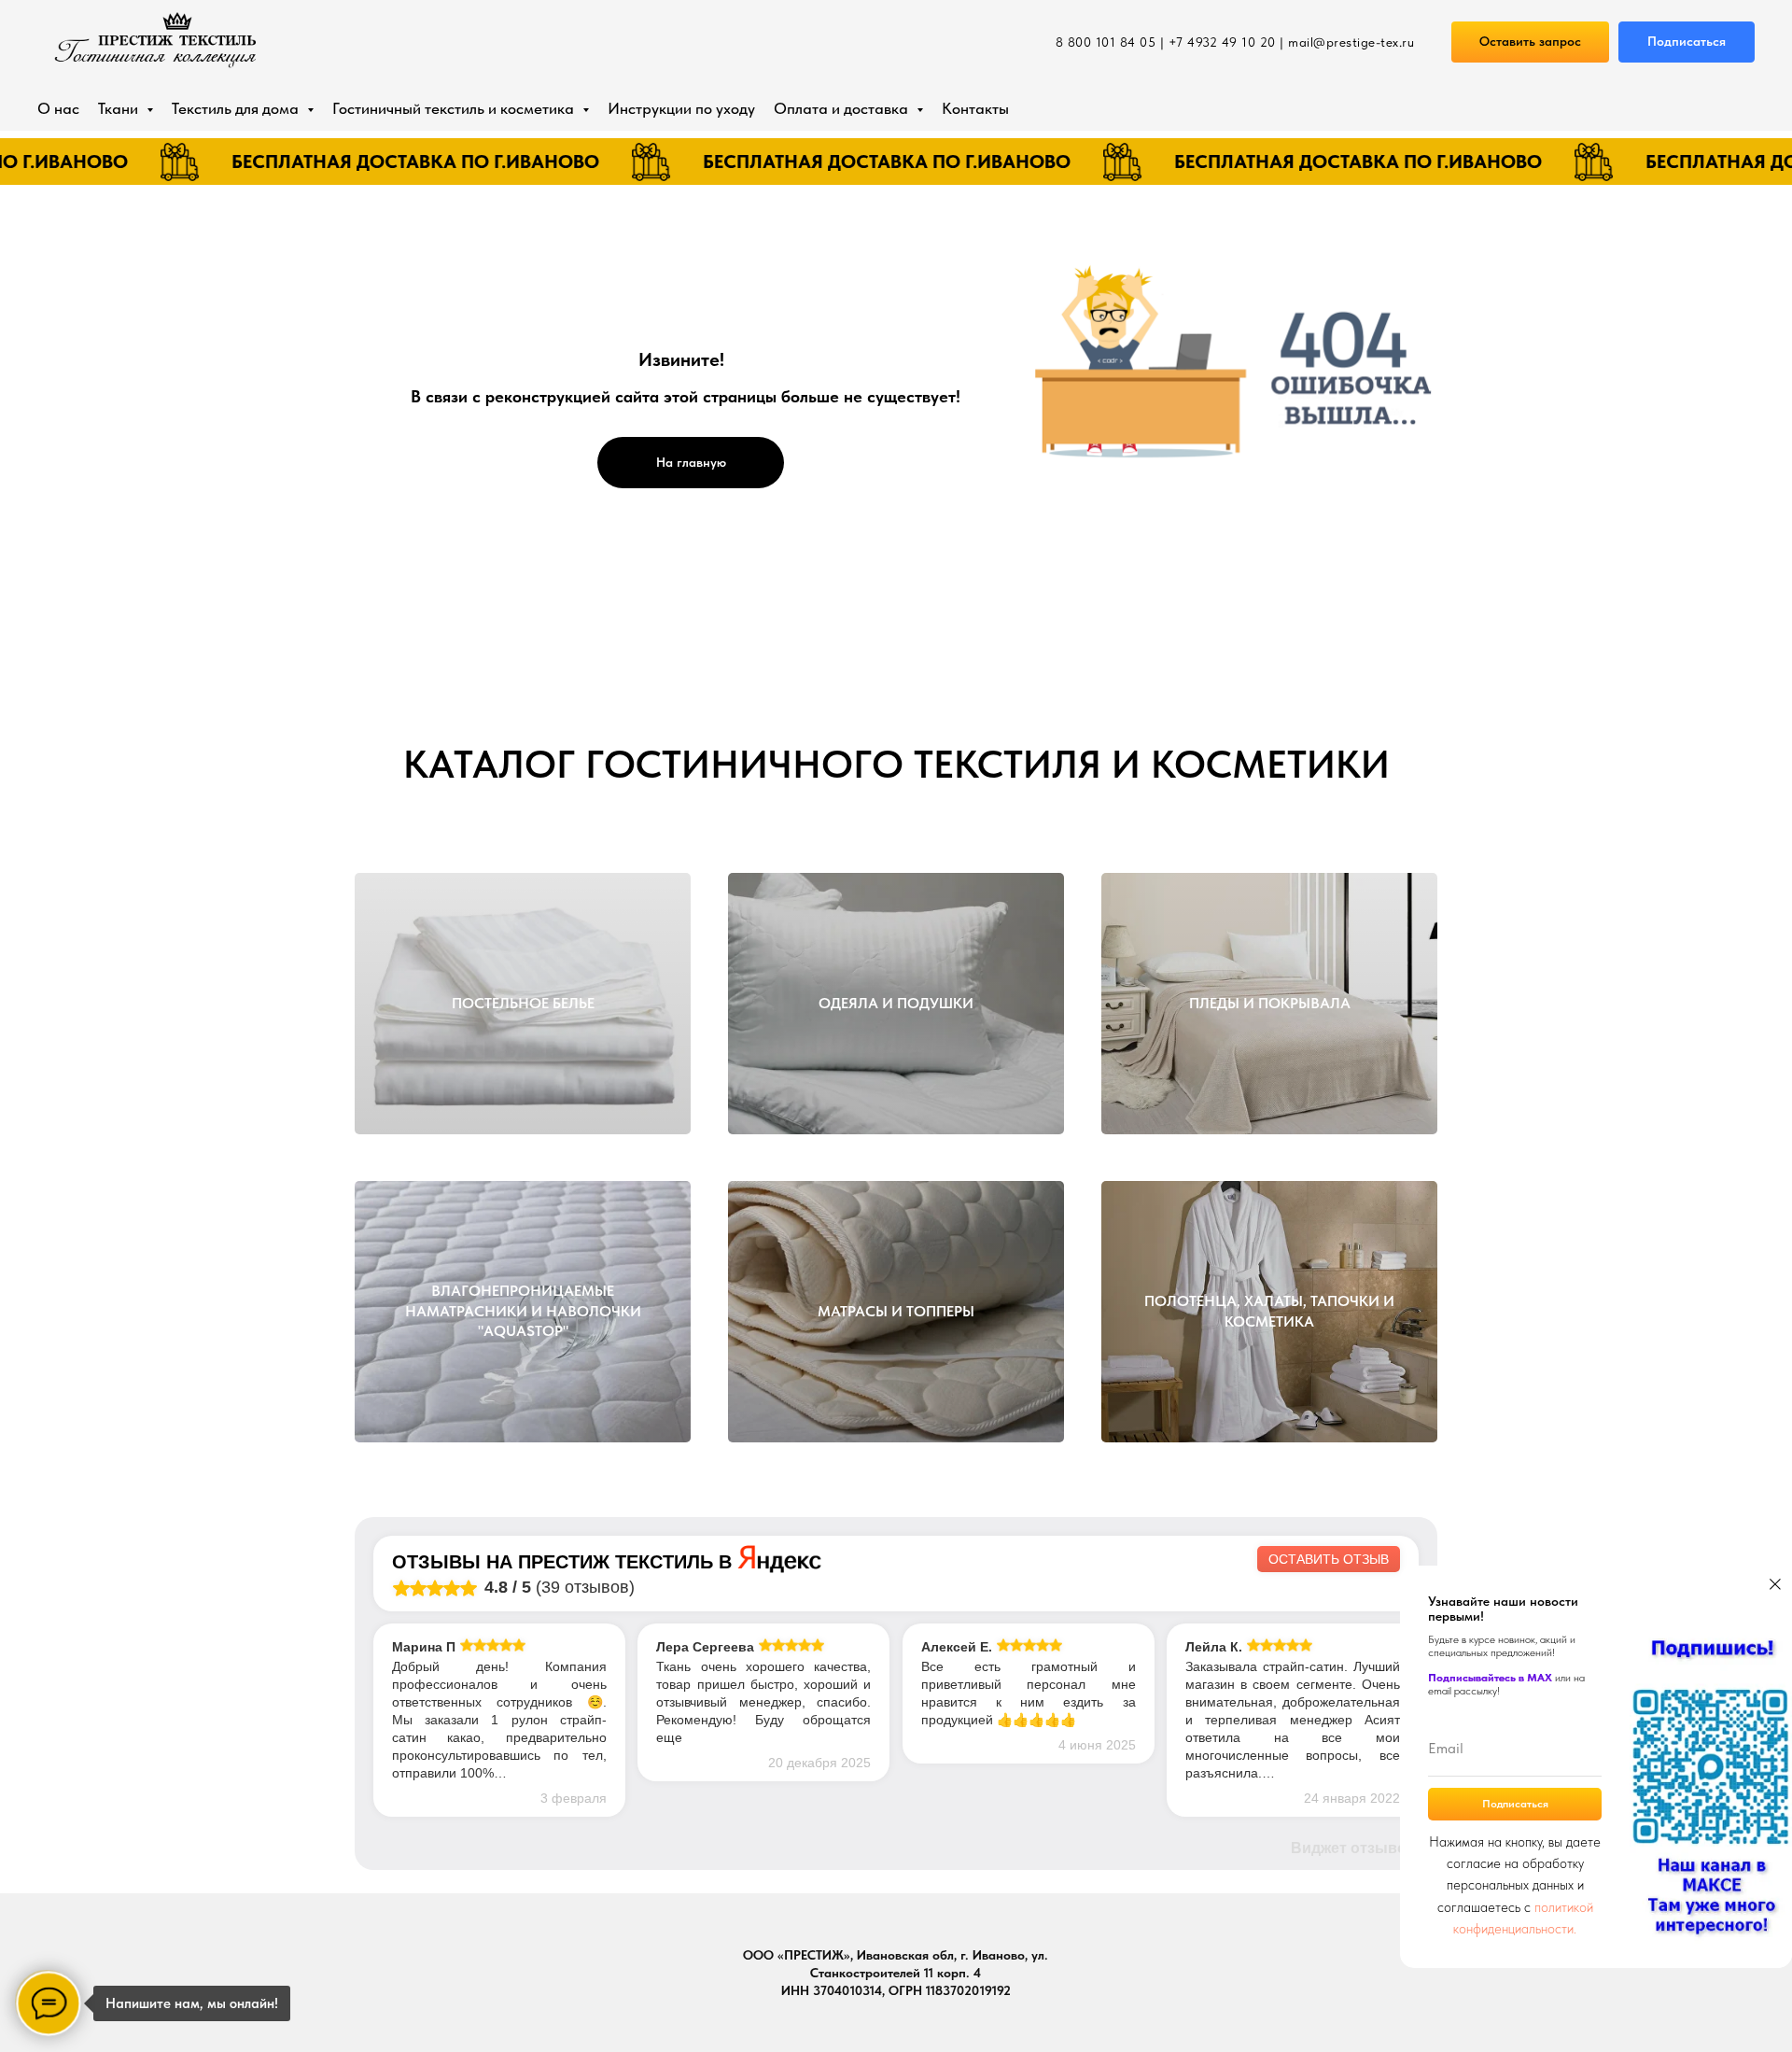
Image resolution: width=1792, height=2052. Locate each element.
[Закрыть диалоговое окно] (1775, 1584)
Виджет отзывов (1353, 1848)
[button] (1530, 42)
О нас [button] (58, 108)
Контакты (975, 108)
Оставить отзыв (1329, 1559)
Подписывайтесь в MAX (1490, 1678)
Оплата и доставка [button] (843, 108)
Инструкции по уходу (681, 108)
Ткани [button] (120, 108)
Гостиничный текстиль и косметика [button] (455, 108)
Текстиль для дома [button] (237, 108)
